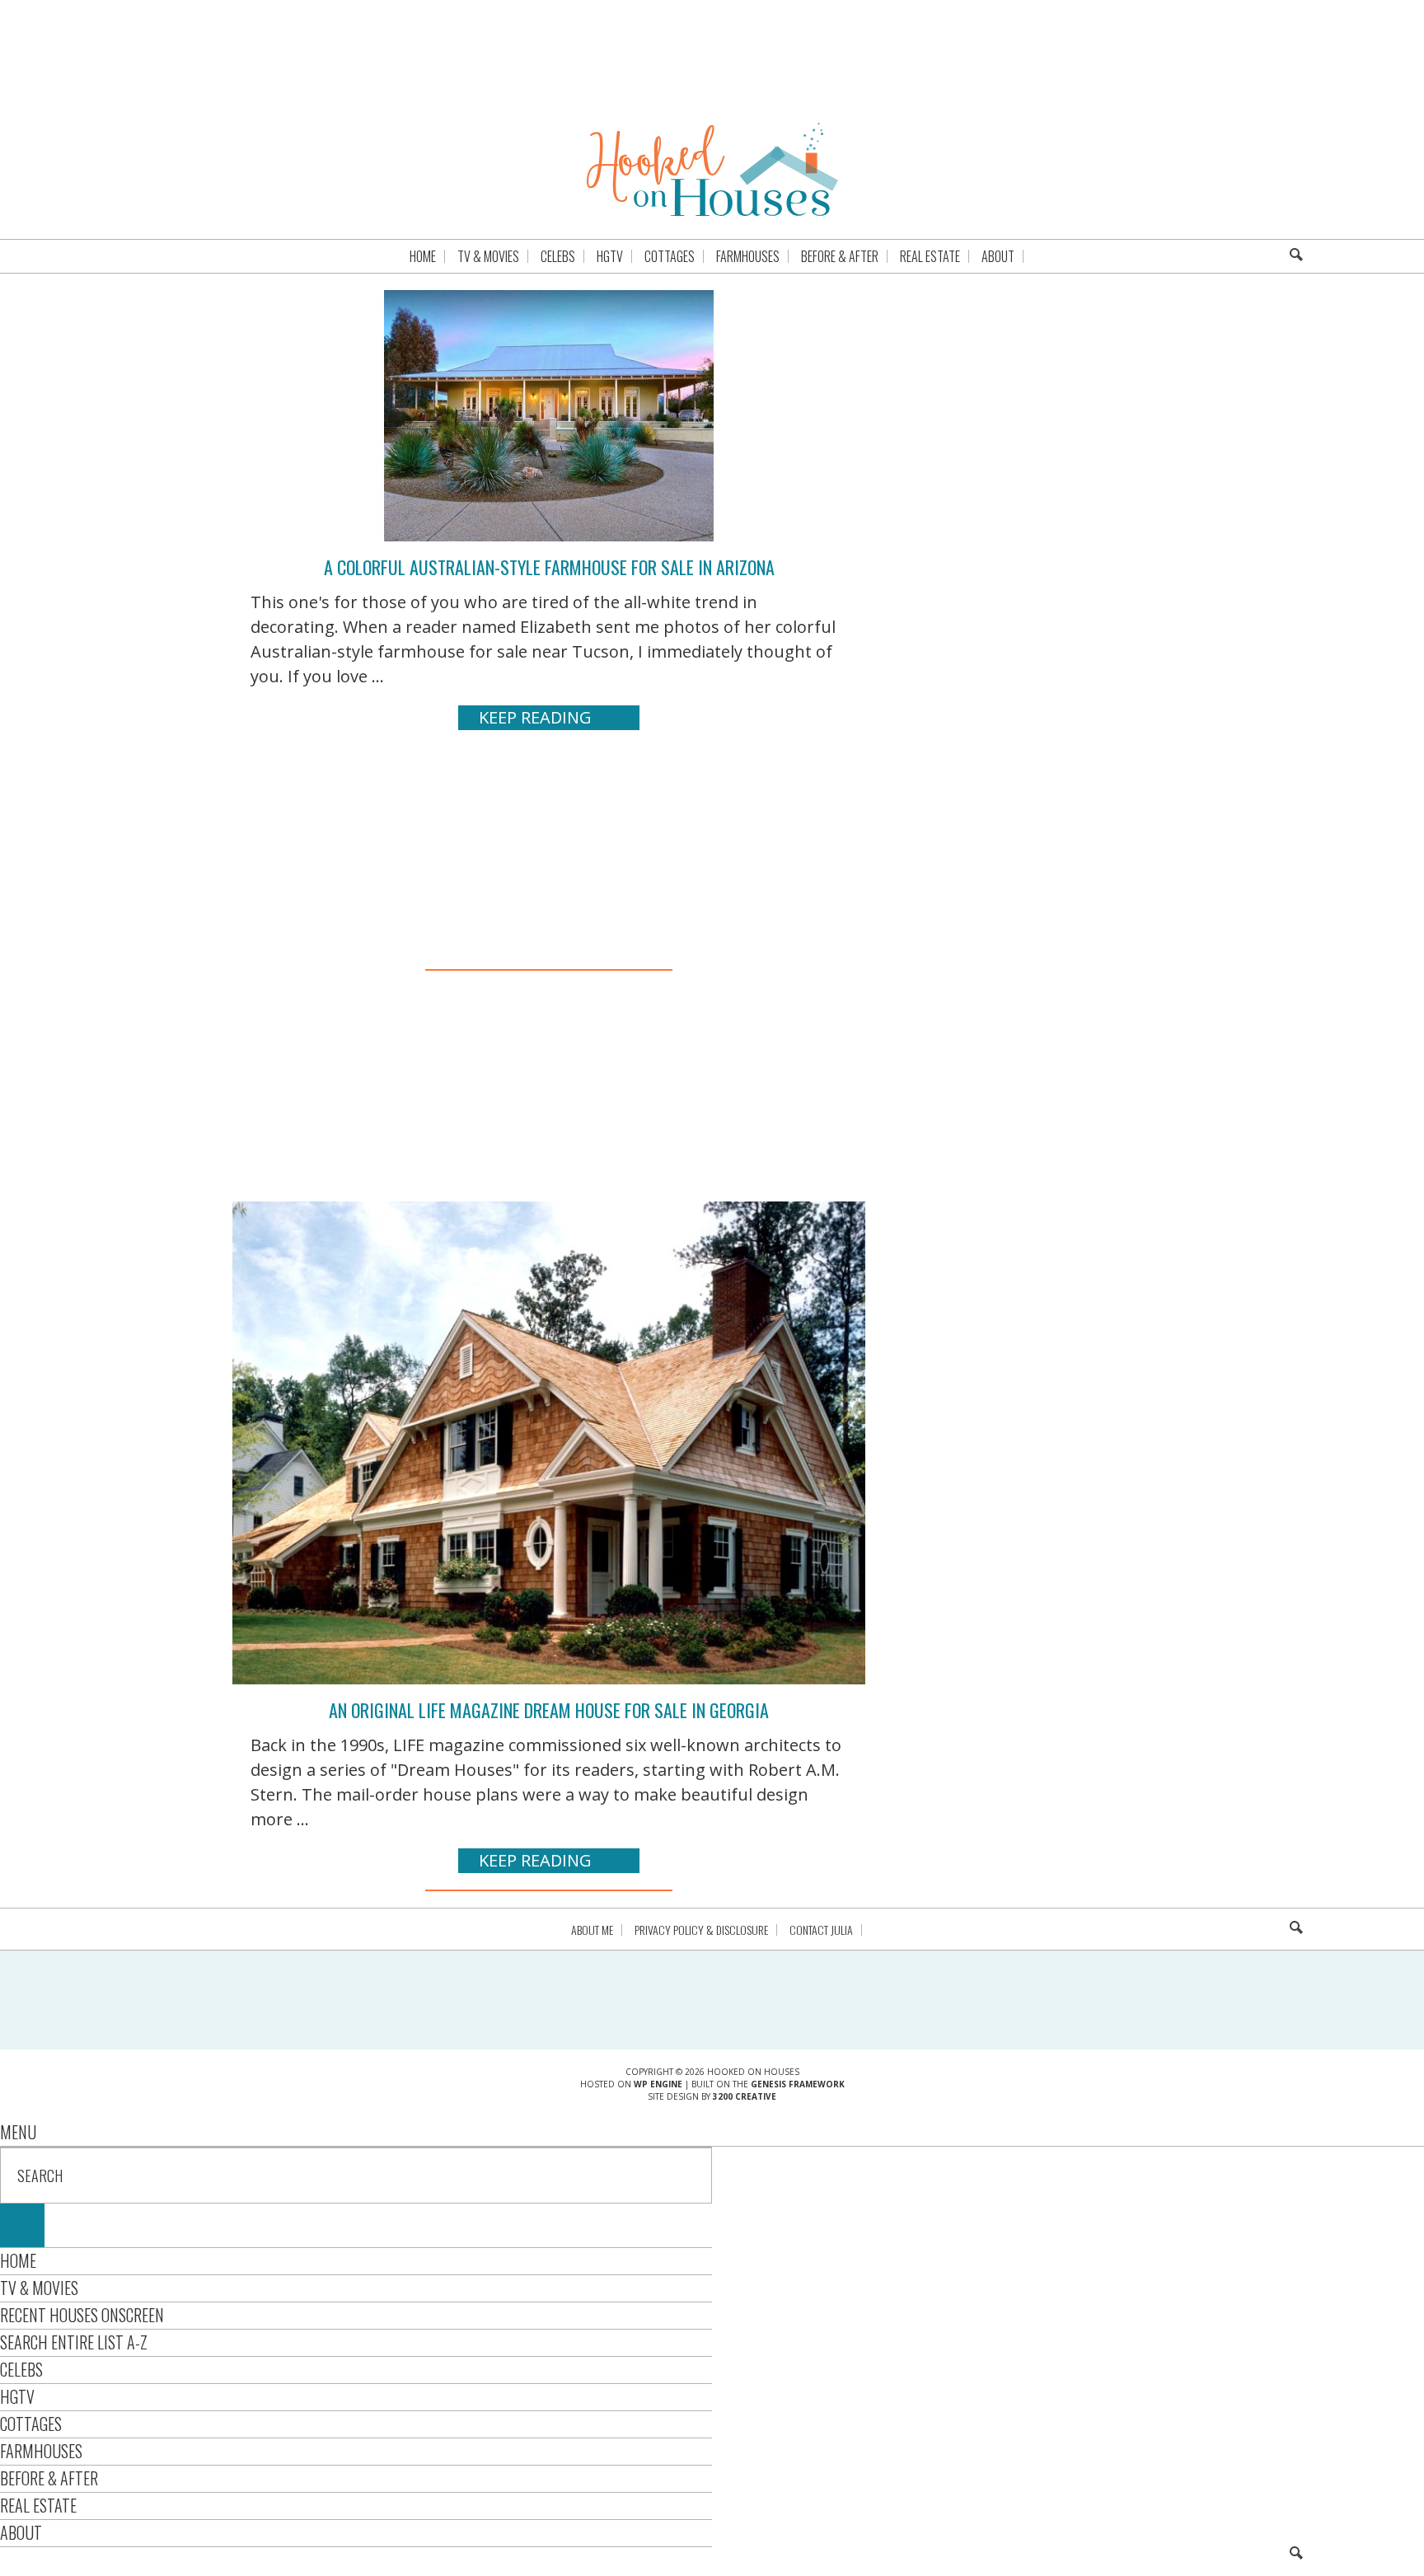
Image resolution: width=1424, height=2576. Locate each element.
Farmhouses (41, 2451)
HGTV (17, 2396)
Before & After (49, 2478)
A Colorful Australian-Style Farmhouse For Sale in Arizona (549, 567)
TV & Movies (39, 2288)
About (21, 2532)
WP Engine (658, 2084)
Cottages (31, 2424)
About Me (592, 1930)
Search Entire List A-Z (74, 2342)
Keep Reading (535, 717)
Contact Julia (821, 1930)
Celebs (21, 2369)
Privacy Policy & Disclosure (701, 1930)
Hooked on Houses (712, 169)
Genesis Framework (798, 2084)
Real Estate (38, 2505)
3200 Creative (745, 2096)
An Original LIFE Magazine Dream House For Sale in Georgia (549, 1710)
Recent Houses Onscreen (82, 2315)
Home (18, 2260)
